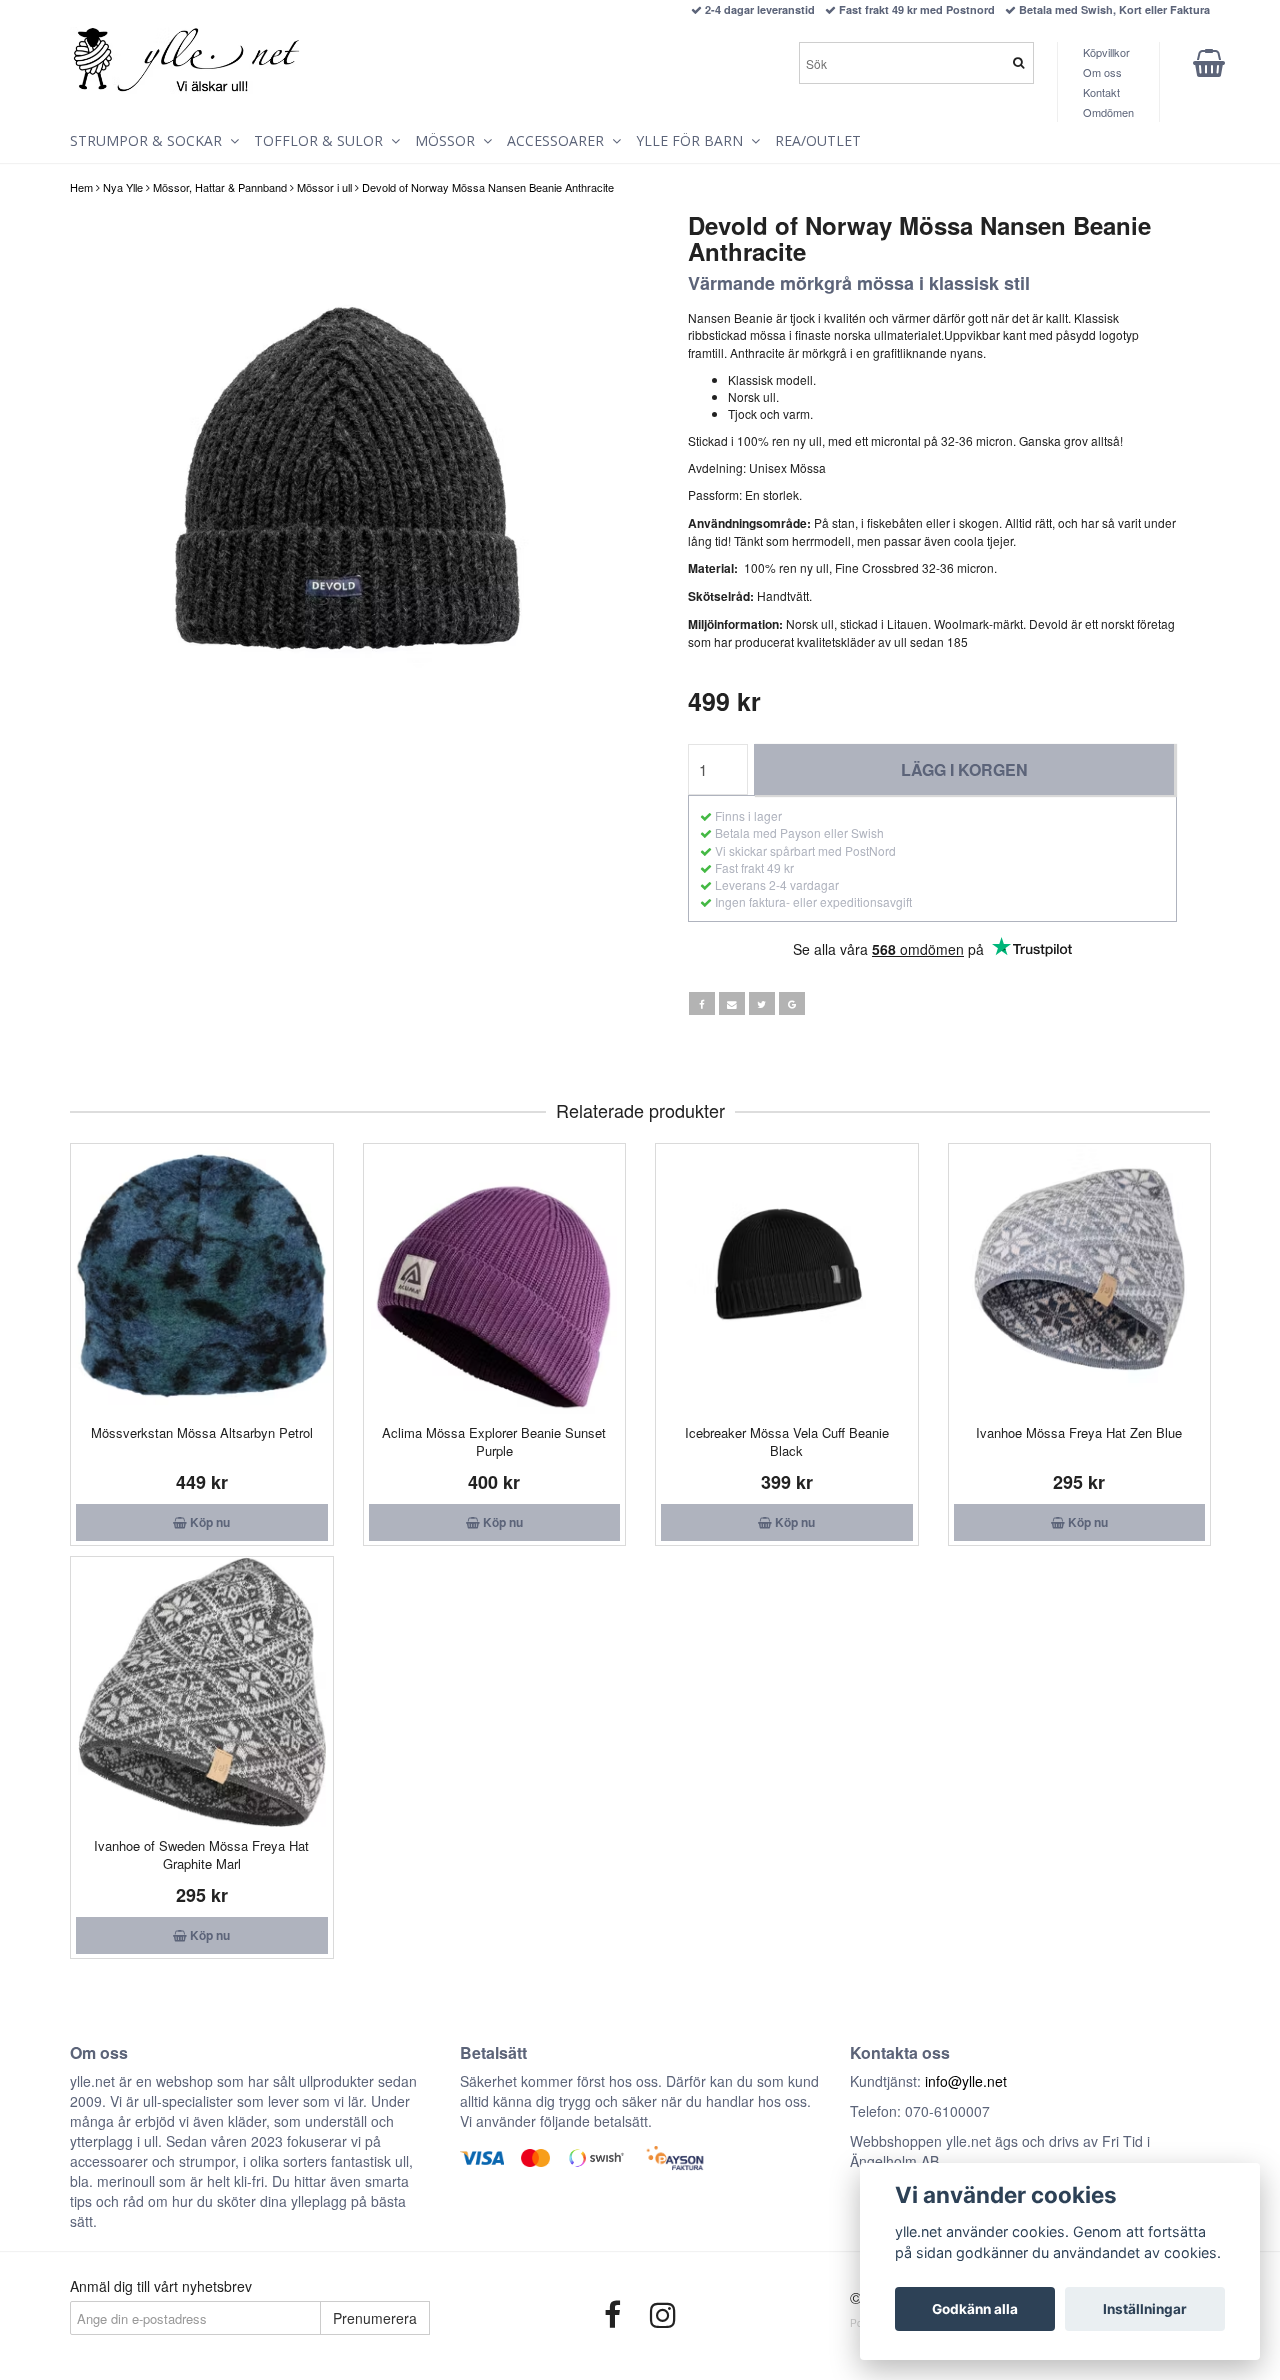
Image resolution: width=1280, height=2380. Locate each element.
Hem (81, 187)
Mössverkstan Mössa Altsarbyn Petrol (202, 1432)
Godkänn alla (975, 2309)
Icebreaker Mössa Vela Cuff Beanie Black (787, 1441)
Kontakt (1101, 92)
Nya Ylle (123, 187)
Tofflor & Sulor (322, 140)
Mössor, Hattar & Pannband (220, 187)
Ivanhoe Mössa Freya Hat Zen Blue (1079, 1432)
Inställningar (1145, 2309)
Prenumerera (375, 2318)
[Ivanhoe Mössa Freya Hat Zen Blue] (1080, 1279)
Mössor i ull (324, 187)
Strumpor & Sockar (150, 140)
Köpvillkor (1106, 52)
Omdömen (1108, 112)
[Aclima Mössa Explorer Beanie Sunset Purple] (495, 1279)
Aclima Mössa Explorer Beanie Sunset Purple (494, 1441)
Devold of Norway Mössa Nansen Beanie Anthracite (488, 187)
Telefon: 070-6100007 (920, 2111)
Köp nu (208, 1522)
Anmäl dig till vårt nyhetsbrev (161, 2286)
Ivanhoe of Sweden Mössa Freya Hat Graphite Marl (201, 1854)
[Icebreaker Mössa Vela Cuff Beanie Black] (787, 1279)
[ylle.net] (187, 61)
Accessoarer (559, 140)
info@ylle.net (966, 2081)
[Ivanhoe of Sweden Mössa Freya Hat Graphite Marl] (202, 1692)
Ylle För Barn (693, 140)
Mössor (449, 140)
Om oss (1102, 72)
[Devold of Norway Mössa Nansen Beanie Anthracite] (347, 489)
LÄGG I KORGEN (964, 769)
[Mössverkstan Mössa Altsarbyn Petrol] (202, 1279)
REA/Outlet (818, 140)
